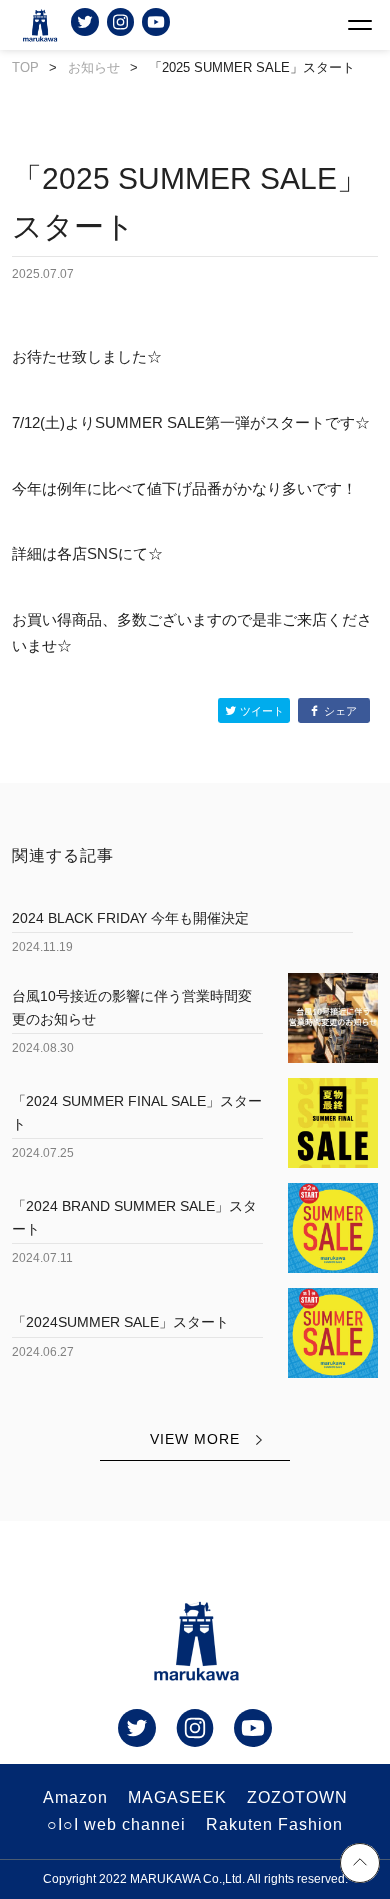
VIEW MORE (195, 1439)
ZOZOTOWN (297, 1797)
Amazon (75, 1797)
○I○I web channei (116, 1824)
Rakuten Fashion (274, 1824)
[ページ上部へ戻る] (360, 1866)
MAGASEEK (177, 1797)
